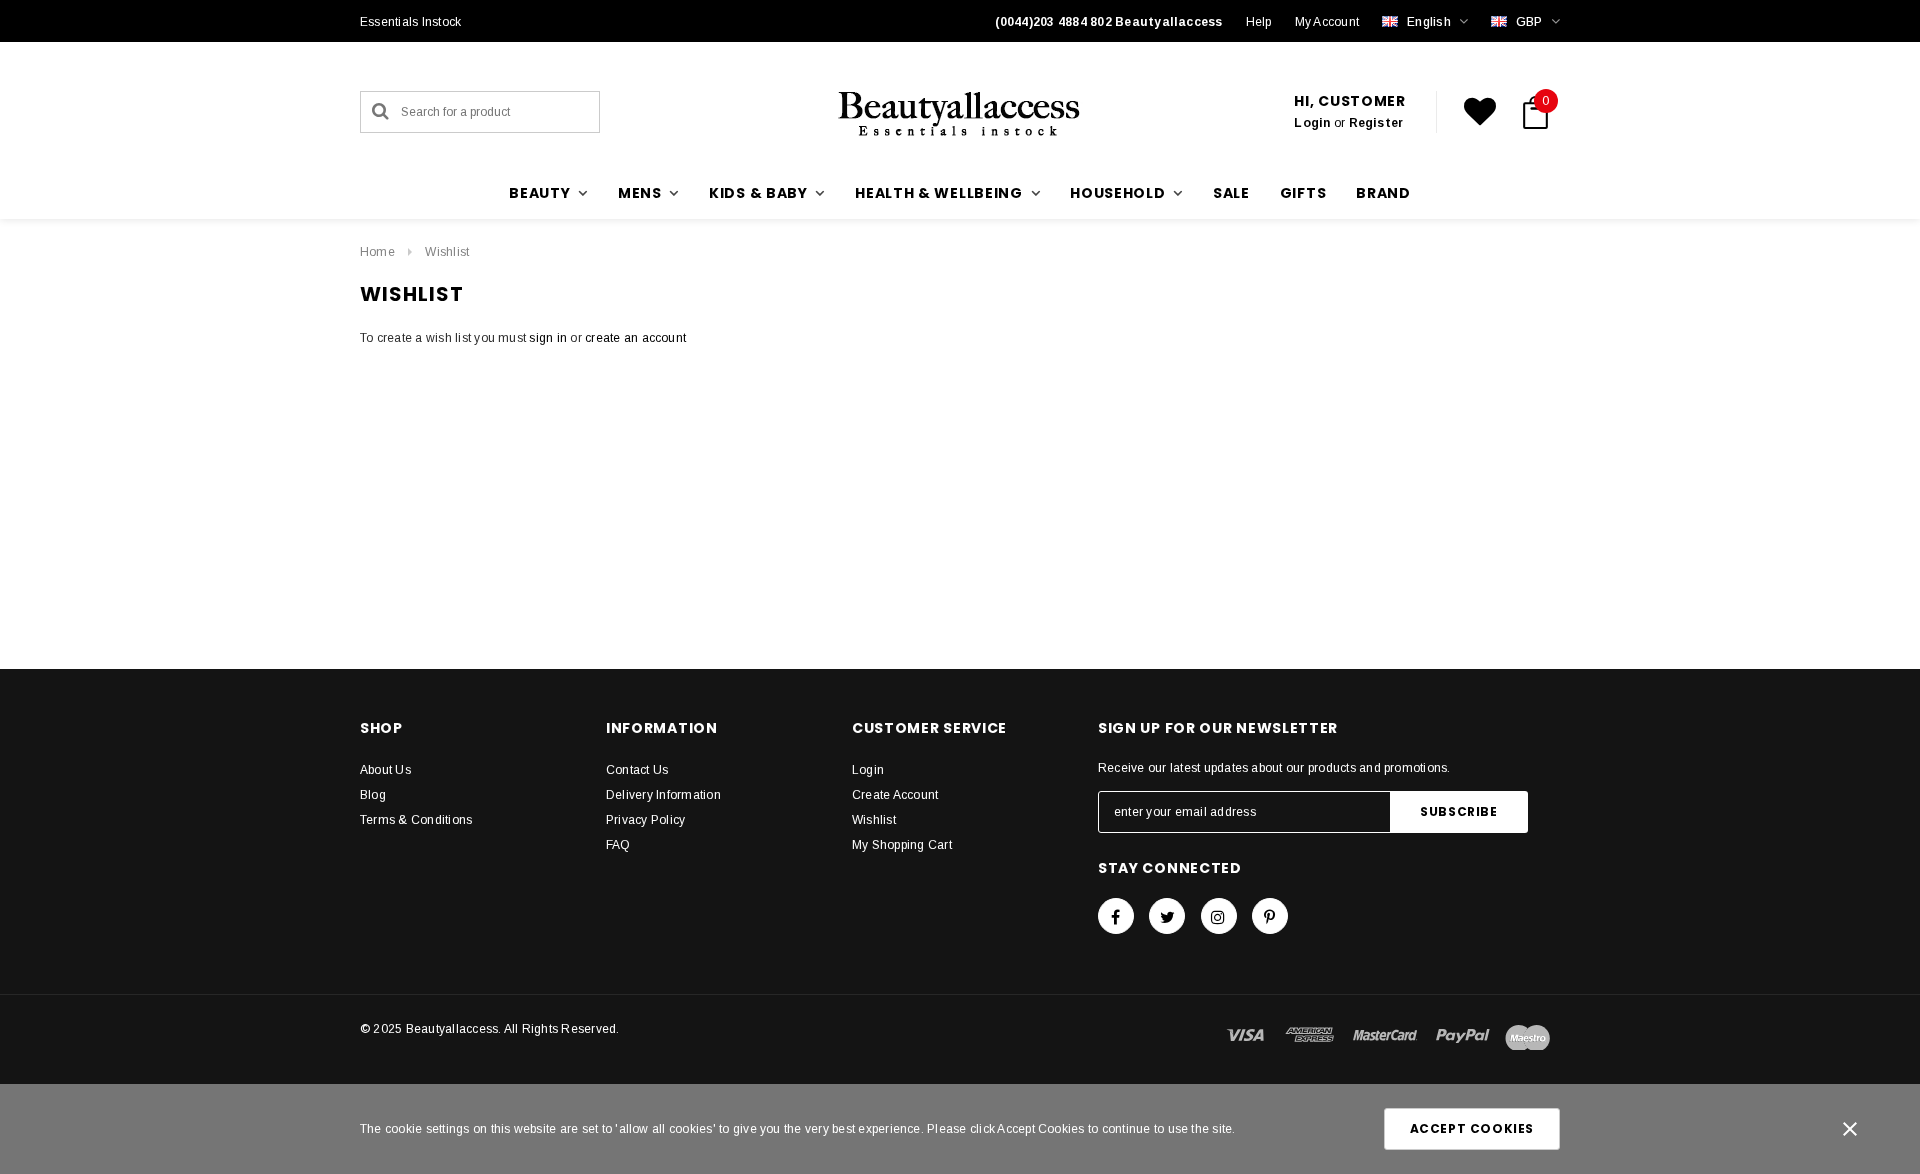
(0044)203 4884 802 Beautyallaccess (1109, 22)
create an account (635, 338)
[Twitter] (1167, 916)
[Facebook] (1116, 916)
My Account (1327, 22)
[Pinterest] (1270, 916)
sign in (548, 338)
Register (1376, 123)
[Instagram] (1219, 916)
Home (377, 252)
